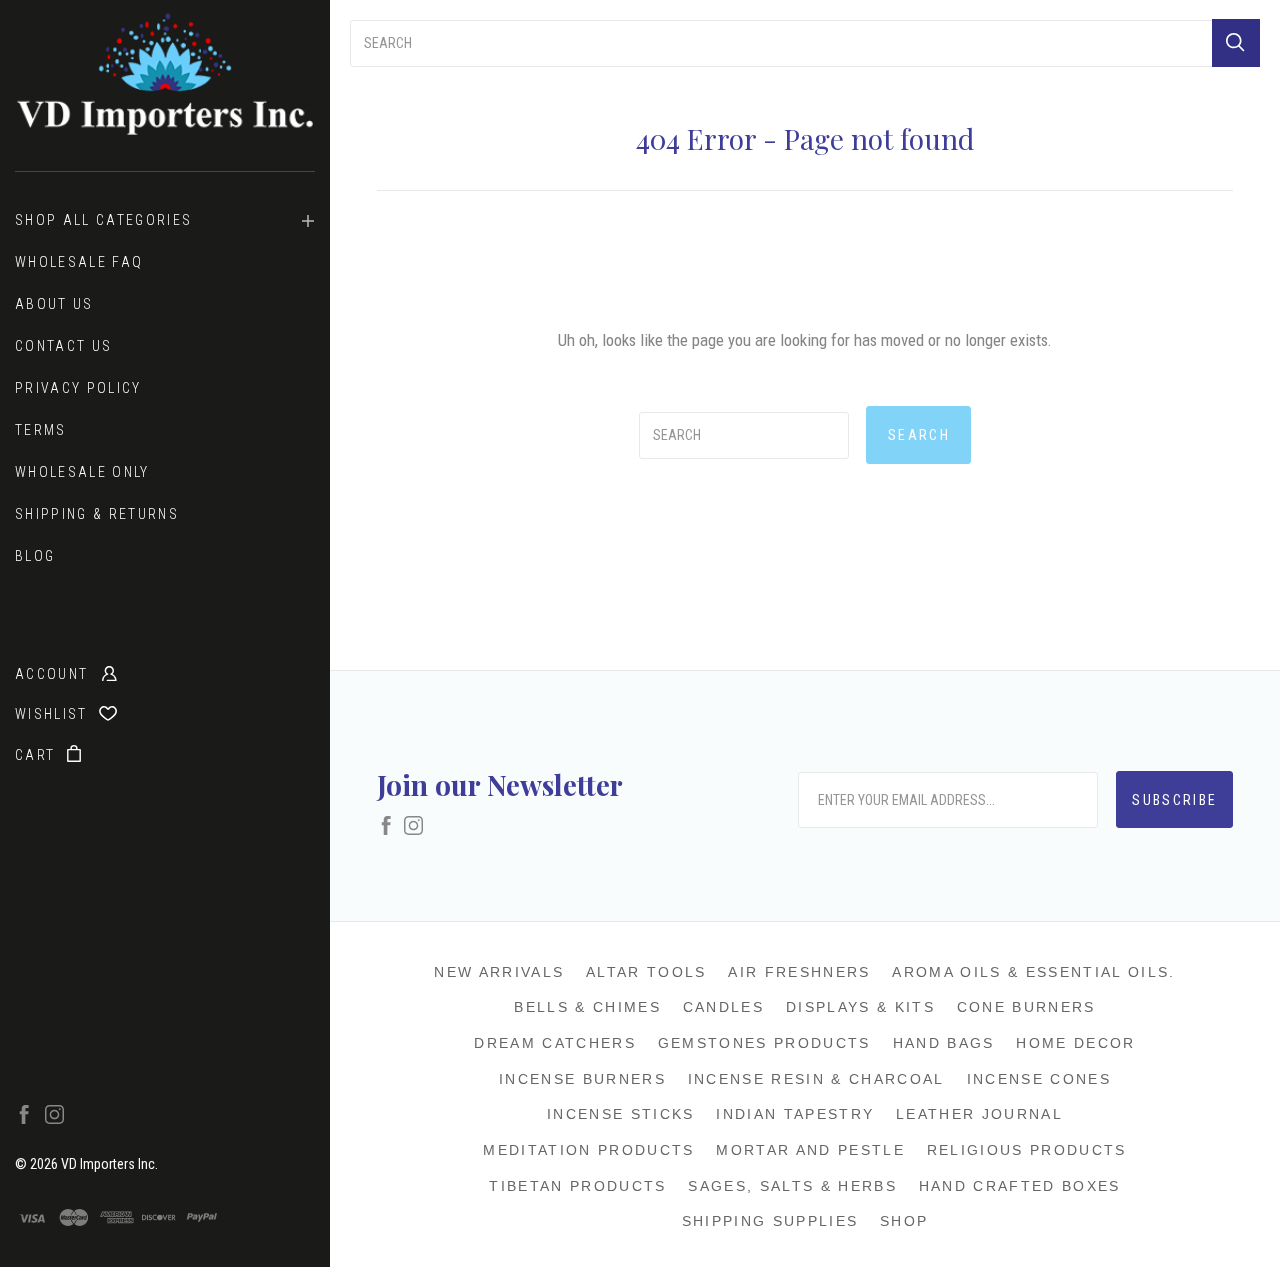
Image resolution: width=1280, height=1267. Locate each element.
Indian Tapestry (795, 1114)
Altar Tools (646, 972)
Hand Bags (944, 1043)
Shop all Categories (103, 220)
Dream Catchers (555, 1043)
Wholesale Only (82, 472)
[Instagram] (54, 1119)
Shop (904, 1221)
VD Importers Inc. (109, 1164)
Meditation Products (588, 1150)
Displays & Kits (860, 1007)
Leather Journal (979, 1114)
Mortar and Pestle (810, 1150)
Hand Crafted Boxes (1020, 1186)
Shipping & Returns (97, 514)
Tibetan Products (577, 1186)
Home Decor (1075, 1043)
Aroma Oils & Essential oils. (1033, 972)
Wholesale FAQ (79, 262)
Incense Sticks (621, 1114)
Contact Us (63, 346)
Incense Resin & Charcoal (816, 1079)
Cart (38, 755)
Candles (723, 1007)
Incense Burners (582, 1079)
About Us (54, 304)
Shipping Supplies (770, 1221)
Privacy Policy (78, 388)
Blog (35, 556)
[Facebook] (24, 1119)
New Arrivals (499, 972)
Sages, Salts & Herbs (792, 1186)
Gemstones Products (764, 1043)
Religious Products (1027, 1150)
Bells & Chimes (587, 1007)
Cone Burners (1026, 1007)
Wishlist (54, 714)
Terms (41, 430)
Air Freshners (799, 972)
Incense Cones (1039, 1079)
